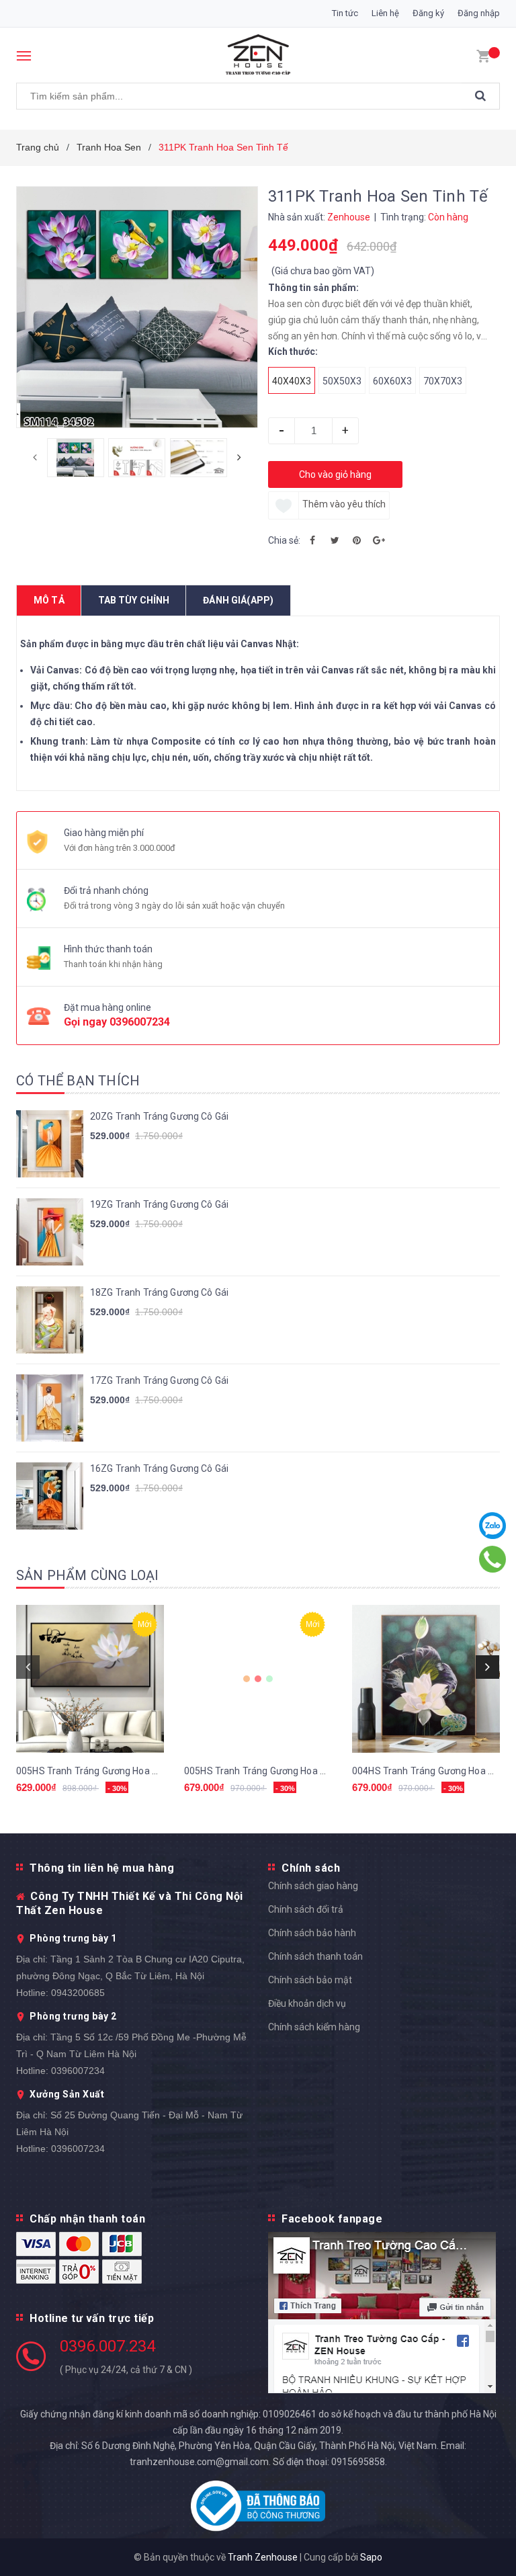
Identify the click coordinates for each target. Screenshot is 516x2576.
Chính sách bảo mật (310, 1980)
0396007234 (140, 1022)
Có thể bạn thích (78, 1081)
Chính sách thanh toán (315, 1956)
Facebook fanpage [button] (332, 2219)
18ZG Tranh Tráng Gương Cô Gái (159, 1292)
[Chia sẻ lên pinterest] (357, 540)
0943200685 (78, 1993)
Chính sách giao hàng (313, 1886)
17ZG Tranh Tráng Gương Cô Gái (159, 1380)
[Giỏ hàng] (483, 55)
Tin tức (345, 13)
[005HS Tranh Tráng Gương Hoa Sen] (90, 1679)
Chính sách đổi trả (306, 1909)
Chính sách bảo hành (312, 1933)
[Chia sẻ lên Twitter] (335, 540)
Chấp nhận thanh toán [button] (87, 2219)
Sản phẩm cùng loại (88, 1575)
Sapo (371, 2557)
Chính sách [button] (311, 1868)
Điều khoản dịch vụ (307, 2003)
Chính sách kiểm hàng (314, 2027)
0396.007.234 (107, 2346)
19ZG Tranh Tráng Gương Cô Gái (159, 1204)
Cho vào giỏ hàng (335, 474)
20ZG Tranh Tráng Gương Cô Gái (159, 1116)
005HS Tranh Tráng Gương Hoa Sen (92, 1771)
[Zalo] (493, 1526)
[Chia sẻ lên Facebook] (312, 540)
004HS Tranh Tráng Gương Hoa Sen (428, 1771)
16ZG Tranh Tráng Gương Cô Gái (159, 1468)
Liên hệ (385, 13)
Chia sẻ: (284, 540)
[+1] (379, 540)
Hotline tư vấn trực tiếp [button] (92, 2318)
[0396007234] (493, 1559)
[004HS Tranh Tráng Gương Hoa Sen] (426, 1679)
